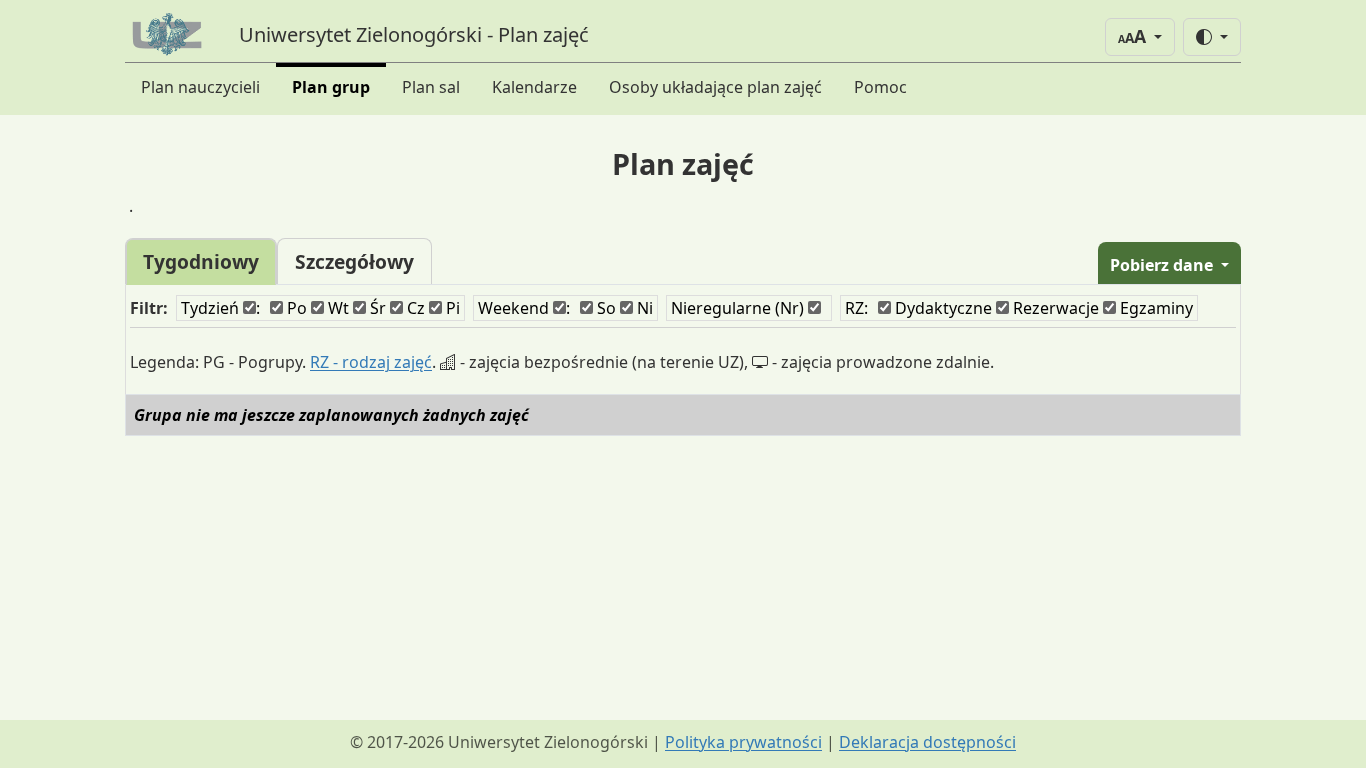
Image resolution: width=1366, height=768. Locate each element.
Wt (336, 308)
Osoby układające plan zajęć (715, 87)
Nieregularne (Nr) (739, 308)
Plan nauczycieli (200, 87)
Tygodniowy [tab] (201, 261)
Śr (376, 308)
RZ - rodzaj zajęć (371, 362)
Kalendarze (534, 87)
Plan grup (331, 87)
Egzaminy (1154, 308)
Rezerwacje (1054, 308)
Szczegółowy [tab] (354, 261)
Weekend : (524, 308)
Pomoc (880, 87)
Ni (643, 308)
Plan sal (431, 87)
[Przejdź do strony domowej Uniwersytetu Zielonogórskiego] (170, 35)
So (604, 308)
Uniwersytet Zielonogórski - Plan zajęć (414, 34)
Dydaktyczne (941, 308)
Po (295, 308)
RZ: (856, 308)
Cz (414, 308)
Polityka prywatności (743, 742)
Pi (451, 308)
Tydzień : (220, 308)
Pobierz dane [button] (1163, 265)
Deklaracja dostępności (927, 742)
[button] (1140, 37)
